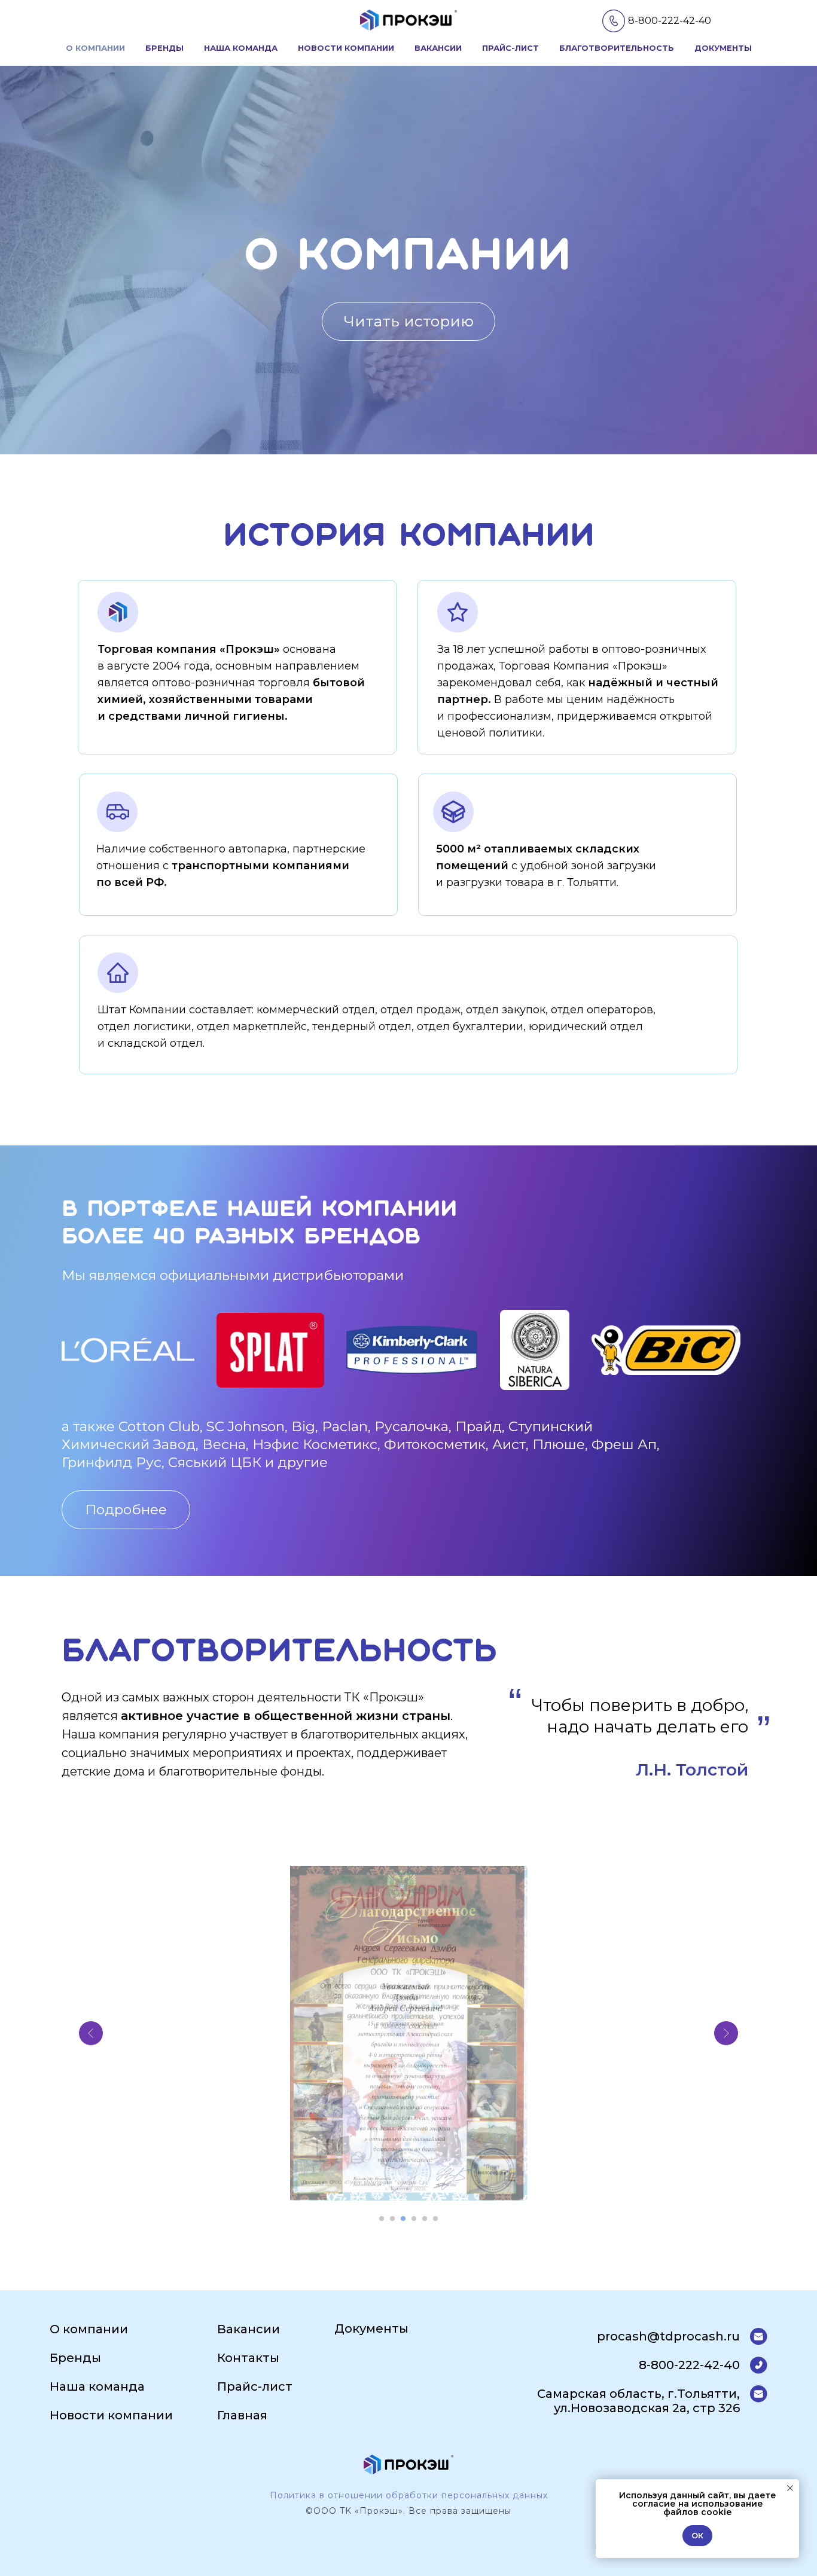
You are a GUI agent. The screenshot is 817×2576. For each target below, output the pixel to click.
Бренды (164, 48)
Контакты (248, 2358)
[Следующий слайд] (726, 2033)
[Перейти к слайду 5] (425, 2219)
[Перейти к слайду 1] (382, 2219)
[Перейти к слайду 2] (392, 2219)
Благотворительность (617, 48)
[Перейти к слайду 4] (414, 2219)
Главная (242, 2415)
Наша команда (241, 48)
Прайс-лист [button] (510, 48)
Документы (723, 48)
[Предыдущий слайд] (91, 2033)
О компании (95, 48)
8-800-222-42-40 (670, 21)
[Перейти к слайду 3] (403, 2219)
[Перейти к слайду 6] (435, 2219)
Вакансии (438, 48)
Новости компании (346, 48)
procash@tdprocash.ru (668, 2336)
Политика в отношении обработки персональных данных (409, 2495)
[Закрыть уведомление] (790, 2488)
